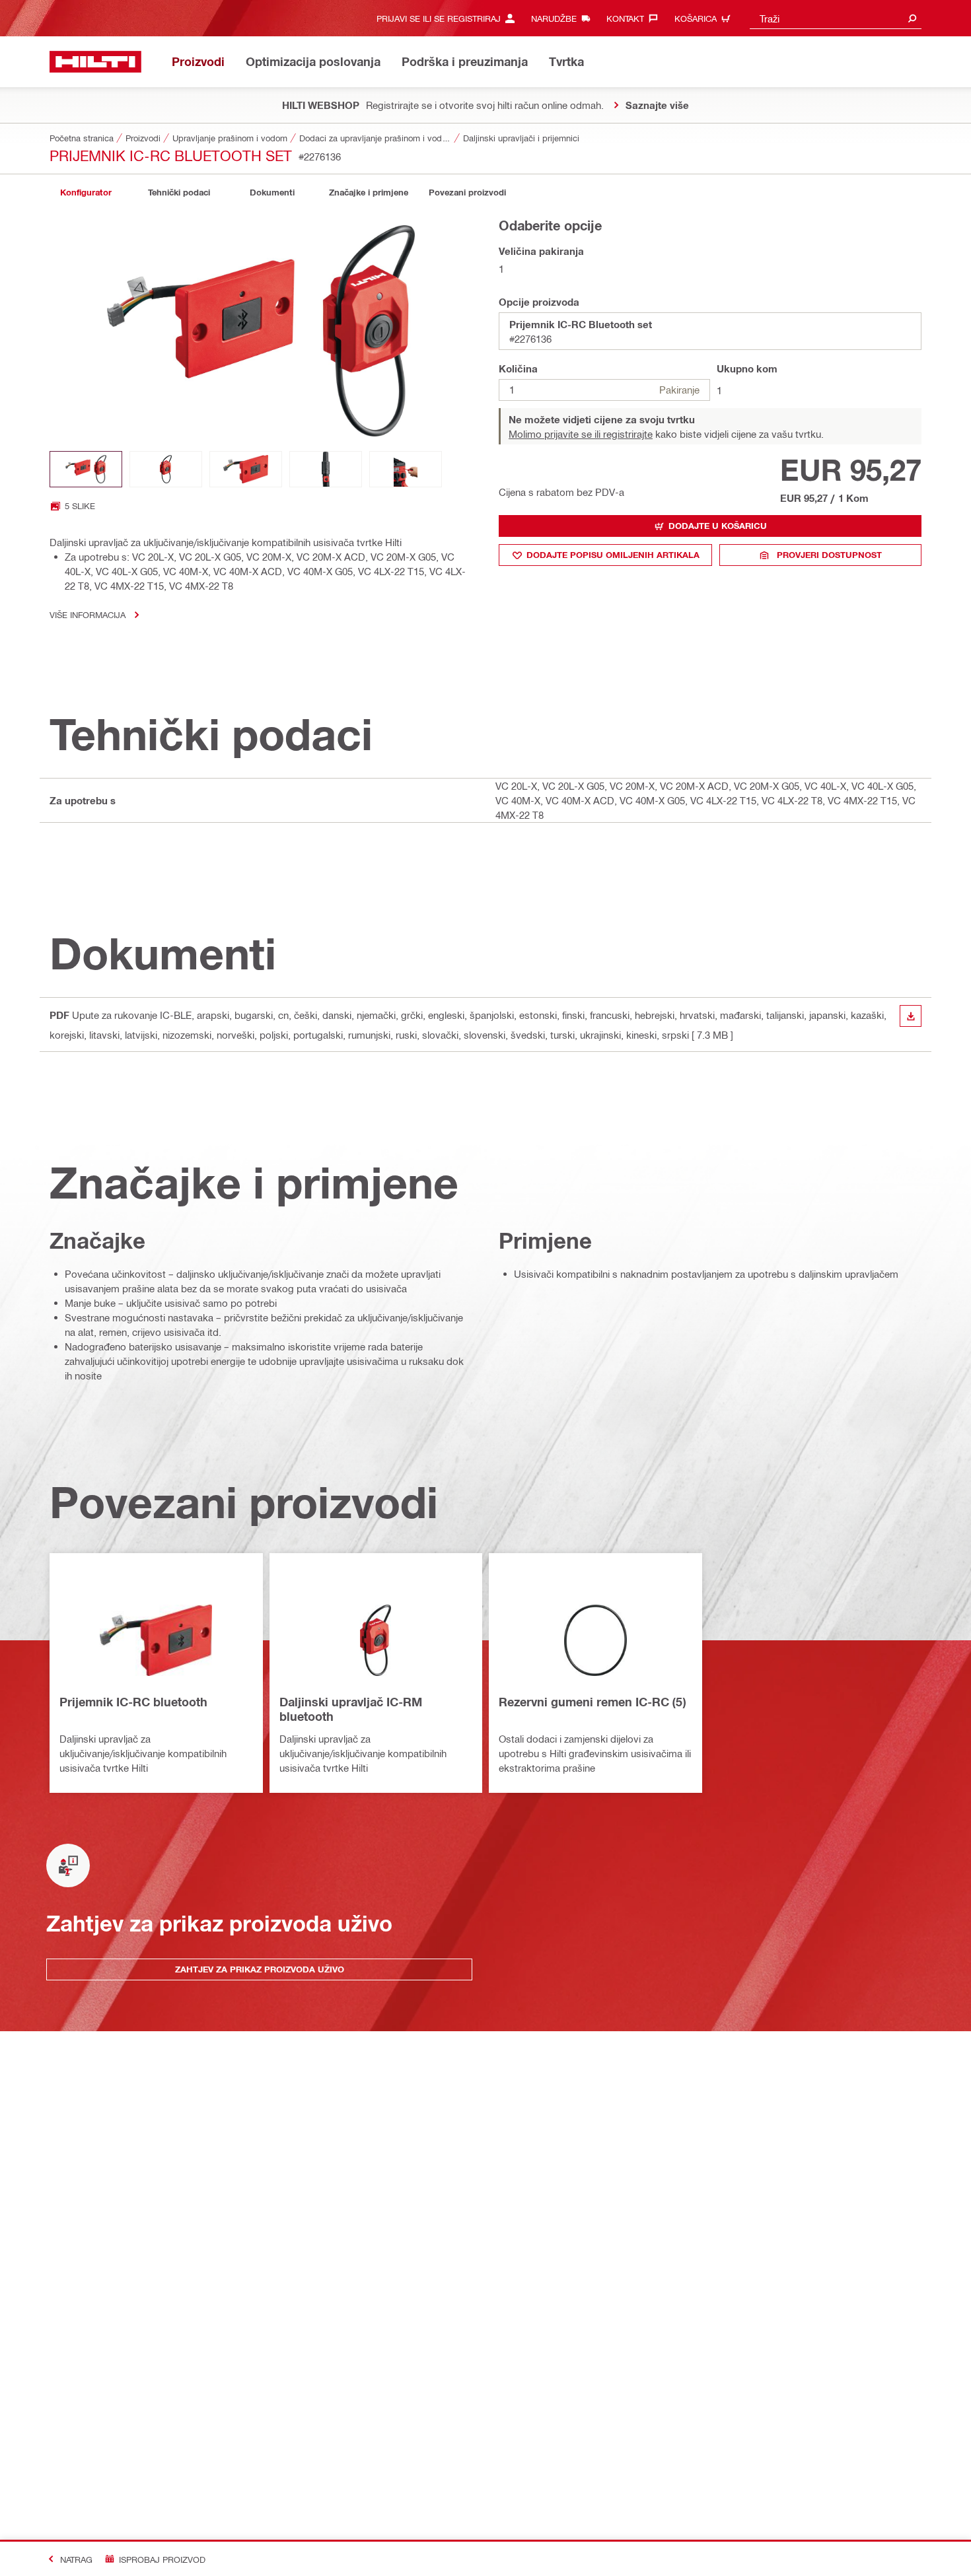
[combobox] (836, 18)
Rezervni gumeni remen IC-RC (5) (592, 1702)
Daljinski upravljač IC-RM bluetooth (351, 1709)
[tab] (86, 192)
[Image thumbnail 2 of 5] (166, 469)
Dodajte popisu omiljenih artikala (613, 555)
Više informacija (88, 614)
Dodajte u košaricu (718, 526)
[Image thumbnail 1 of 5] (86, 469)
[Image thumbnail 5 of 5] (406, 469)
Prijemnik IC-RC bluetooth (133, 1702)
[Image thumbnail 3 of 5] (246, 469)
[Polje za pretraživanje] (912, 18)
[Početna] (95, 62)
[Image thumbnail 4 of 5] (326, 469)
